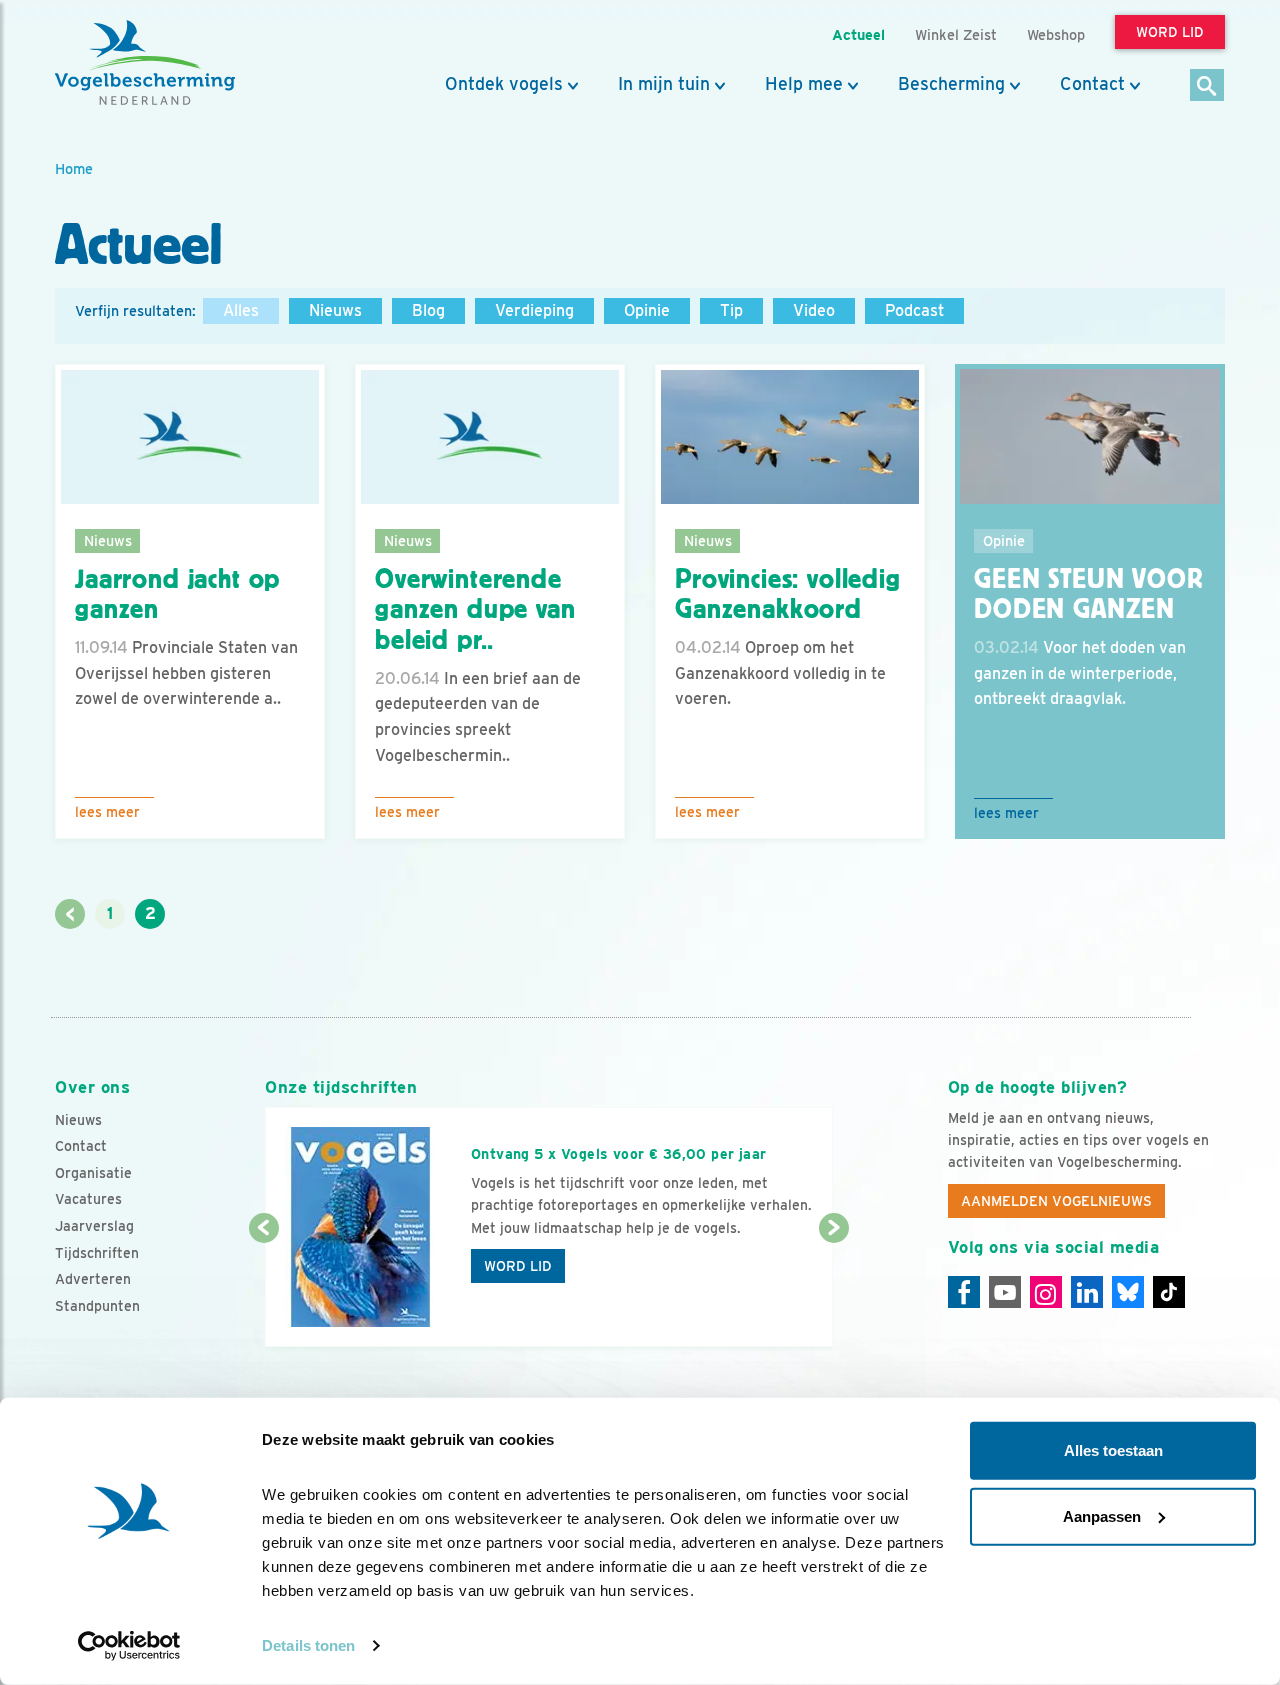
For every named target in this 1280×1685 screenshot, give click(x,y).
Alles (241, 310)
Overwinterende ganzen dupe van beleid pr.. (475, 610)
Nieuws (335, 310)
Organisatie (93, 1173)
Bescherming (951, 84)
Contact (1092, 84)
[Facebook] (964, 1292)
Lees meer (107, 812)
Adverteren (93, 1279)
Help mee (804, 84)
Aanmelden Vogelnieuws (1056, 1201)
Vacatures (88, 1199)
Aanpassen (1102, 1515)
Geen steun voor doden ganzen (1089, 594)
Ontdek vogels (504, 84)
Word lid (518, 1266)
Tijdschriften (97, 1253)
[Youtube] (1005, 1292)
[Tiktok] (1169, 1292)
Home (74, 168)
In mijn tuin (664, 84)
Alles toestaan (1113, 1450)
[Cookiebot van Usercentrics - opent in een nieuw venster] (129, 1646)
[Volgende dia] (833, 1289)
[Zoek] (1207, 86)
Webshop (1056, 34)
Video (814, 310)
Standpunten (97, 1306)
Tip (731, 310)
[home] (145, 63)
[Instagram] (1046, 1292)
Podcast (914, 310)
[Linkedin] (1087, 1292)
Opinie (647, 310)
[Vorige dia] (263, 1289)
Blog (428, 310)
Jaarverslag (94, 1226)
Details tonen (308, 1645)
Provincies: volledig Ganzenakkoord (788, 594)
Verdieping (534, 310)
